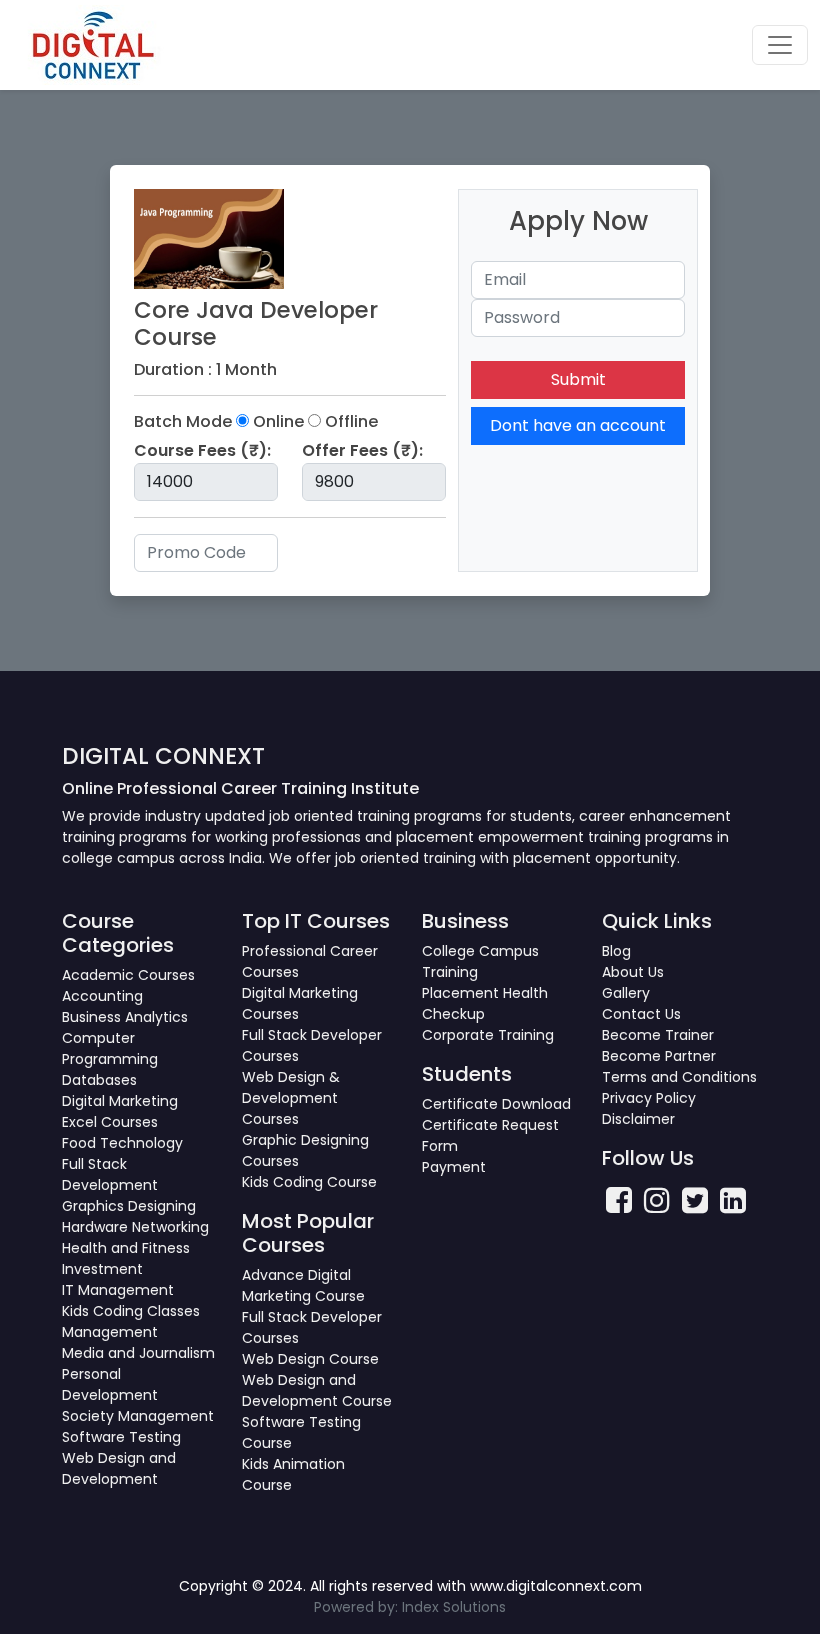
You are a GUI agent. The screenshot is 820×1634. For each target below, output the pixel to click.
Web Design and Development (119, 1468)
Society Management (138, 1416)
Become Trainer (658, 1035)
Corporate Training (488, 1035)
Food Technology (122, 1143)
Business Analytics (125, 1017)
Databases (99, 1080)
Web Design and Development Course (317, 1390)
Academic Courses (128, 975)
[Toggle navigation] (780, 45)
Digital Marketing (120, 1101)
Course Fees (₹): (202, 450)
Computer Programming (110, 1048)
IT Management (118, 1290)
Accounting (102, 996)
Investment (102, 1269)
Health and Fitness (126, 1248)
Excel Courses (110, 1122)
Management (110, 1332)
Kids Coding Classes (131, 1311)
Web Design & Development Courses (291, 1098)
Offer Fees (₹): (362, 450)
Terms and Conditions (679, 1077)
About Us (633, 972)
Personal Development (110, 1384)
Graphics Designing (129, 1206)
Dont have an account (578, 425)
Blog (616, 951)
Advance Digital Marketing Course (303, 1285)
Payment (454, 1167)
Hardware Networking (135, 1227)
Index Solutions (454, 1607)
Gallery (626, 993)
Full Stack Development (110, 1174)
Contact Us (641, 1014)
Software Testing (121, 1437)
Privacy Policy (649, 1098)
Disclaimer (638, 1119)
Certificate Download (496, 1104)
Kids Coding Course (309, 1182)
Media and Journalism (138, 1353)
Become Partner (659, 1056)
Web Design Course (310, 1359)
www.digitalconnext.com (556, 1586)
